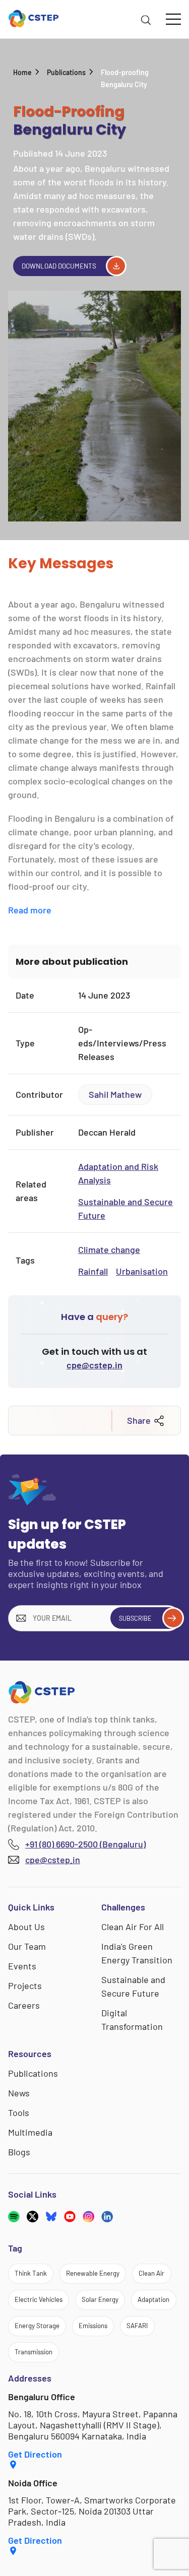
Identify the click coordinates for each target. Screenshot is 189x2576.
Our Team (27, 1946)
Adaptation (153, 2299)
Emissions (93, 2326)
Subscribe (135, 1618)
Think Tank (31, 2273)
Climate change (109, 1249)
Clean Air (151, 2273)
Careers (24, 2005)
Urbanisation (142, 1271)
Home (22, 72)
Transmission (34, 2352)
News (19, 2093)
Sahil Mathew (115, 1094)
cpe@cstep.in (94, 1365)
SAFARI (137, 2326)
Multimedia (30, 2132)
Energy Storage (37, 2326)
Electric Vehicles (39, 2299)
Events (22, 1966)
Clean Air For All (133, 1927)
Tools (19, 2112)
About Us (26, 1927)
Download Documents (59, 266)
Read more (30, 910)
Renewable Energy (93, 2273)
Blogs (19, 2152)
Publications (66, 72)
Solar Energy (100, 2299)
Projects (25, 1986)
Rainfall (93, 1271)
